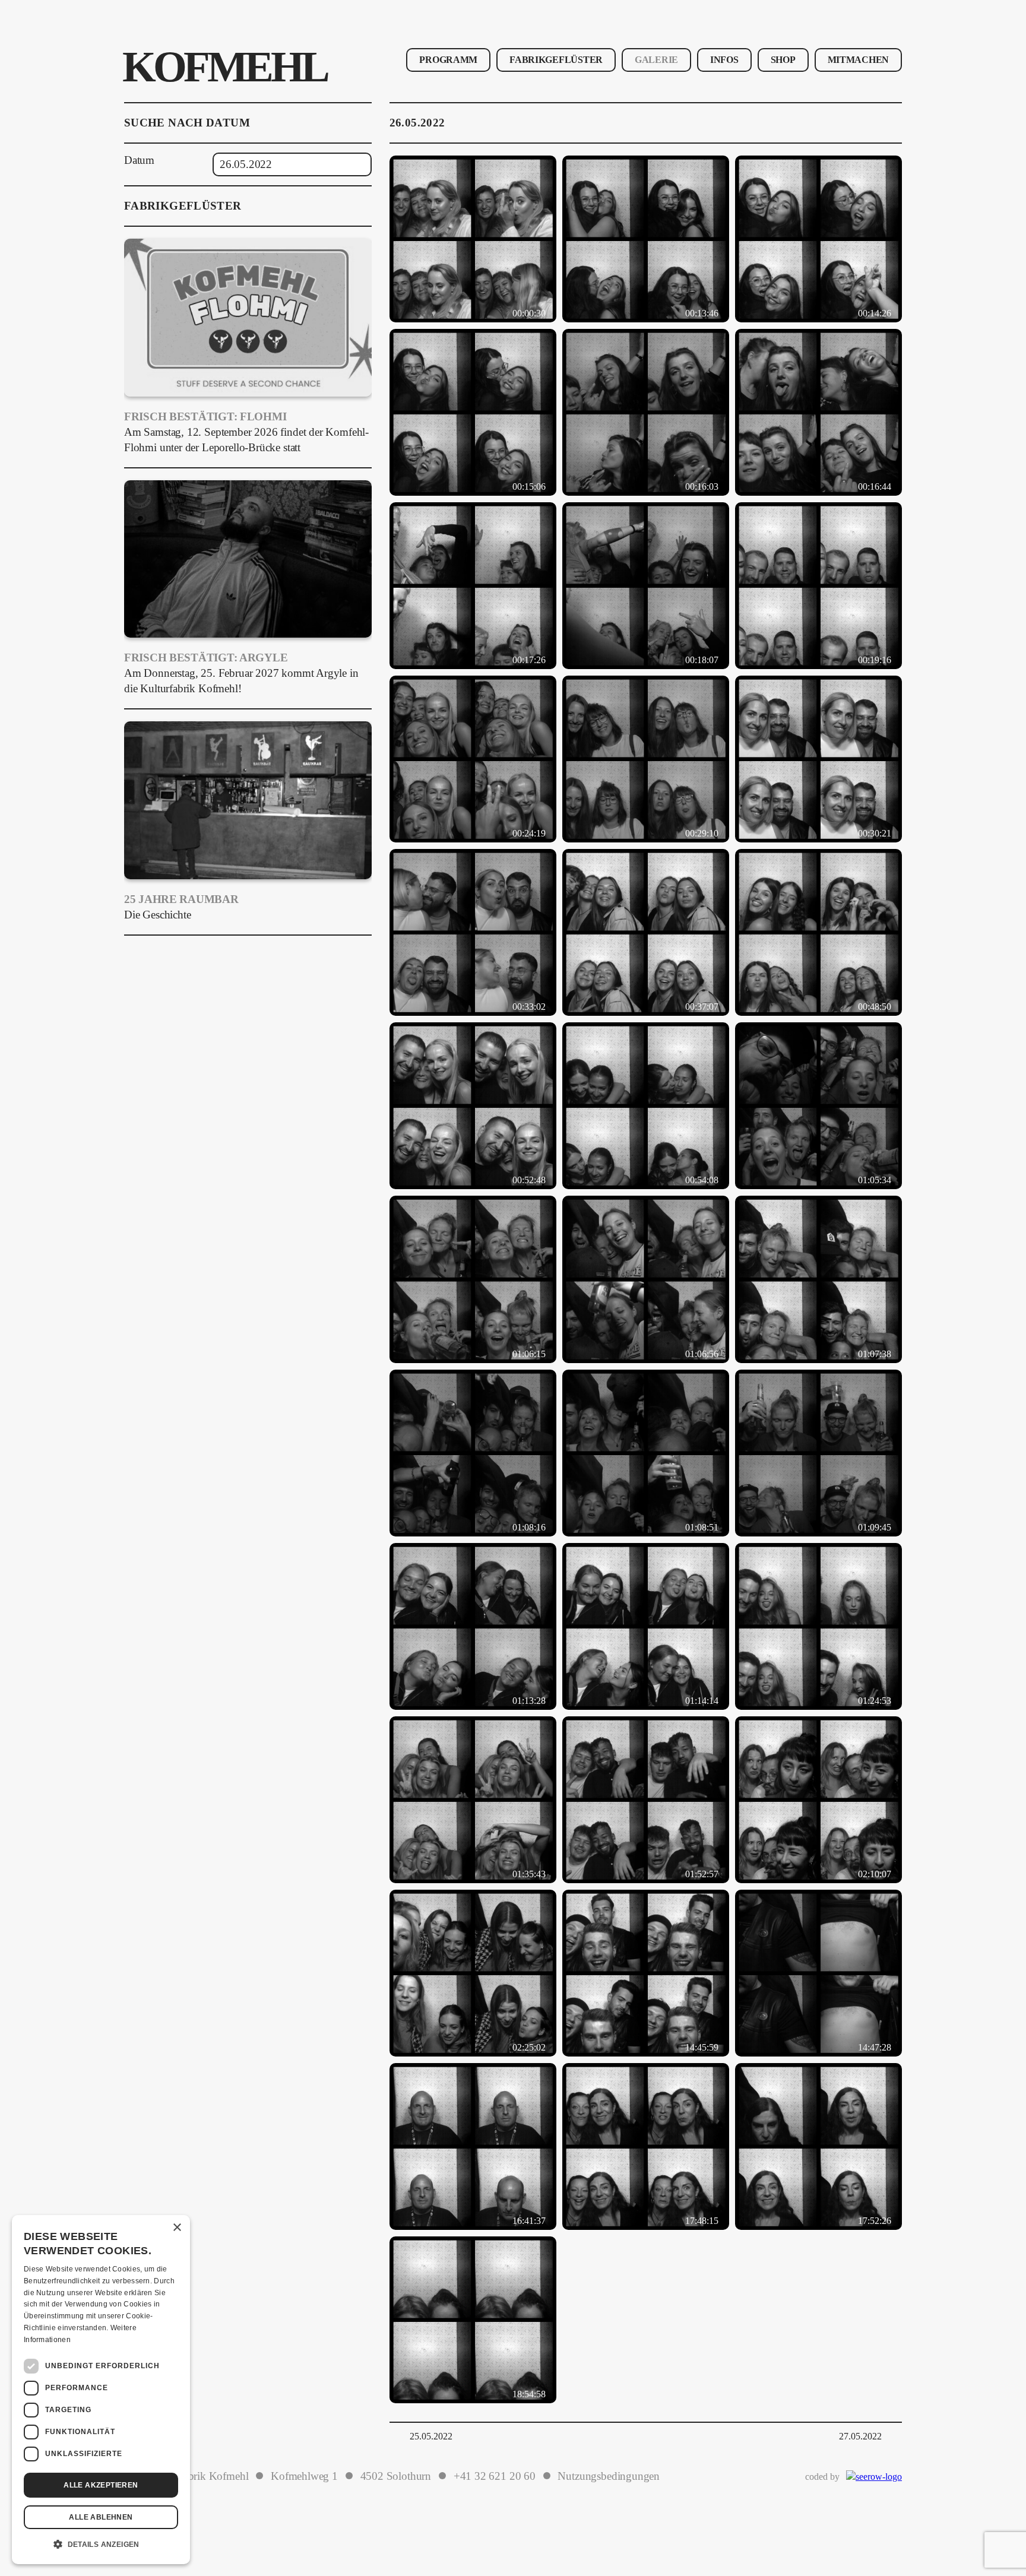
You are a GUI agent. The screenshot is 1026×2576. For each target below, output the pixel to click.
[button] (101, 2545)
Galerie (656, 60)
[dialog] (101, 2390)
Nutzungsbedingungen (609, 2476)
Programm (448, 60)
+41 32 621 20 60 (495, 2476)
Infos (724, 60)
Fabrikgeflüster (556, 60)
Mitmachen (858, 60)
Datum (139, 160)
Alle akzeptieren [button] (101, 2485)
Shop (783, 60)
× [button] (177, 2228)
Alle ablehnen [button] (101, 2517)
